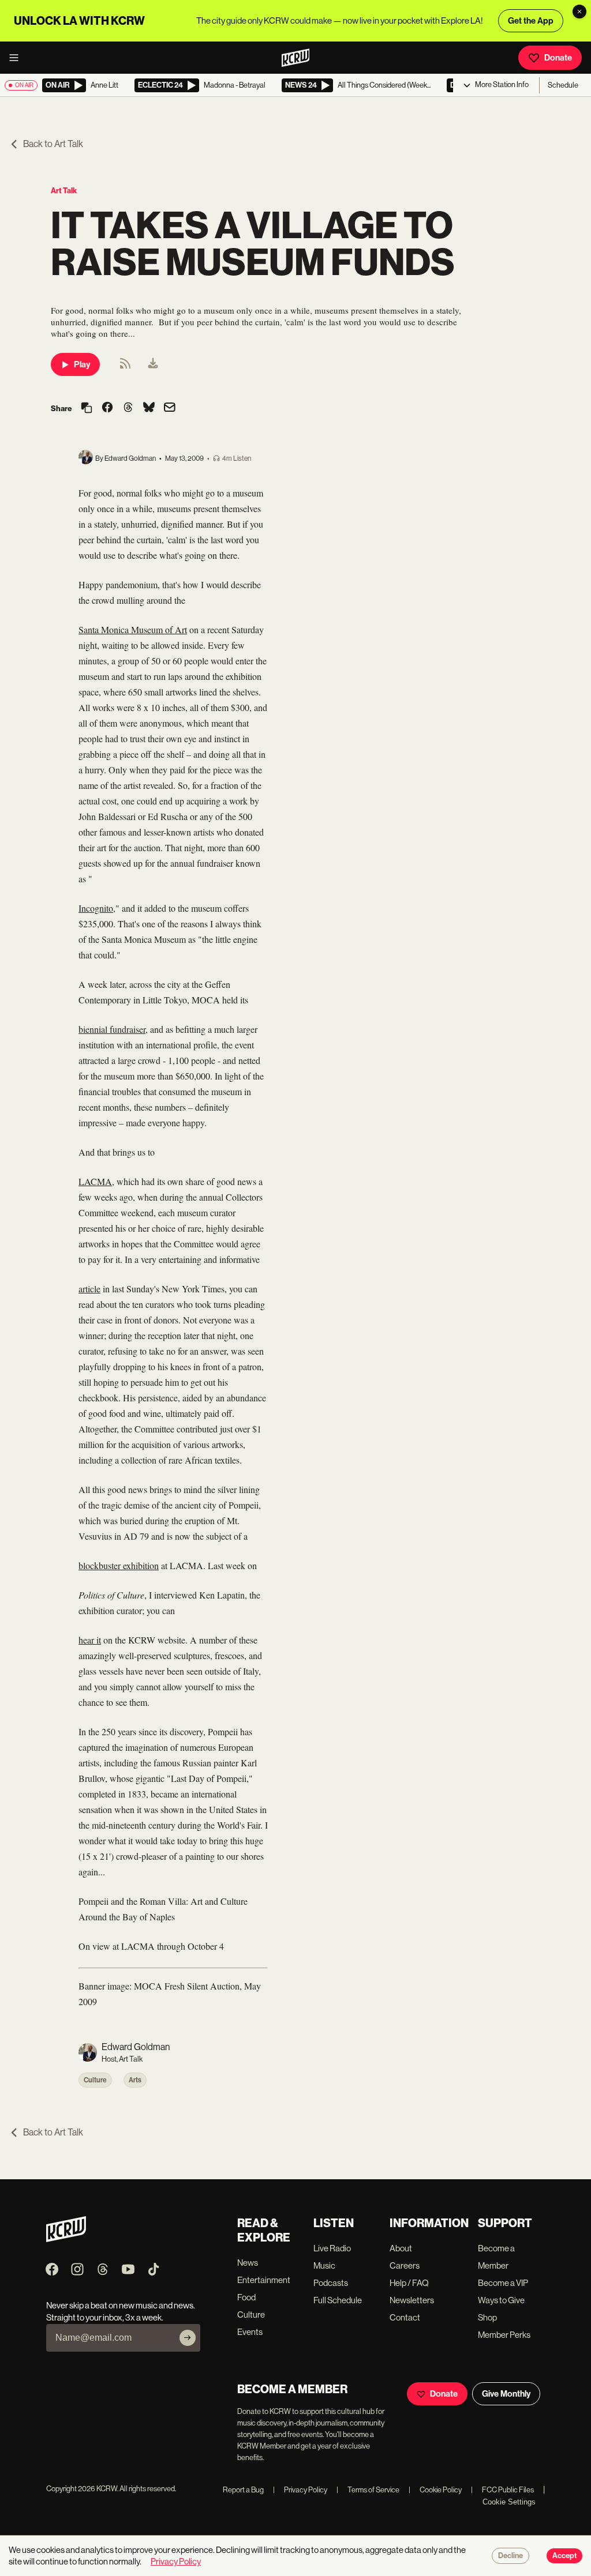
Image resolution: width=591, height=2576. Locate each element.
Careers (405, 2265)
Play (82, 364)
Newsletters (412, 2300)
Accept (564, 2556)
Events (250, 2332)
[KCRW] (66, 2239)
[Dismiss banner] (579, 12)
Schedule (563, 85)
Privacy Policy (300, 2490)
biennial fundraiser (112, 1029)
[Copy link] (87, 409)
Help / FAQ (409, 2283)
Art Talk (64, 191)
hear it (90, 1640)
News (248, 2263)
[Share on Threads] (128, 408)
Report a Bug (243, 2490)
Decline (510, 2556)
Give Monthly (506, 2394)
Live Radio (332, 2248)
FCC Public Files (502, 2490)
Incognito (96, 908)
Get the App (531, 21)
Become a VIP (503, 2283)
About (401, 2248)
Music (324, 2265)
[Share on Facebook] (107, 408)
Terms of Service (368, 2490)
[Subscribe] (188, 2338)
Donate (558, 58)
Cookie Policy (435, 2490)
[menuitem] (153, 364)
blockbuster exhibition (119, 1565)
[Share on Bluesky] (149, 408)
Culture (95, 2080)
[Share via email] (170, 409)
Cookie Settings (509, 2502)
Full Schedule (338, 2300)
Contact (405, 2317)
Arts (135, 2080)
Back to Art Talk (53, 144)
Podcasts (331, 2283)
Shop (487, 2317)
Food (246, 2297)
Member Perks (504, 2335)
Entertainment (264, 2280)
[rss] (125, 367)
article (89, 1289)
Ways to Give (501, 2300)
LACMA (95, 1181)
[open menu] (17, 58)
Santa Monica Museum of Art (133, 629)
